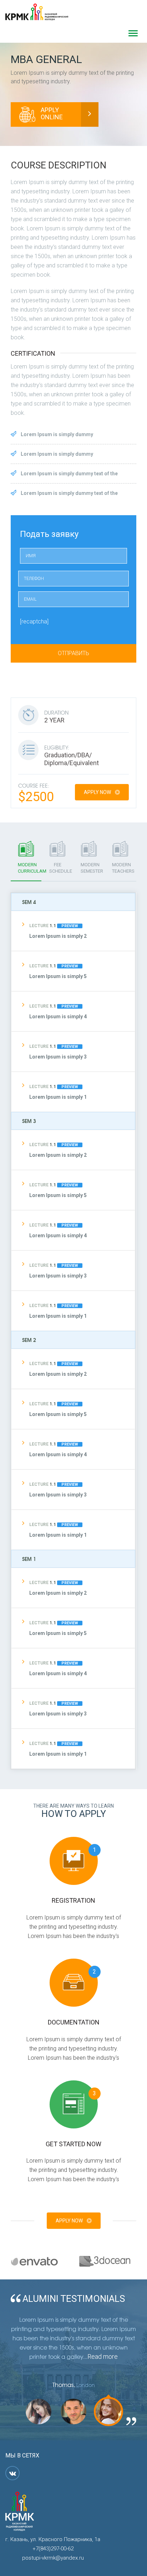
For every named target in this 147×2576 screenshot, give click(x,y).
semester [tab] (92, 868)
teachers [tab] (123, 868)
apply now (98, 792)
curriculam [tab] (30, 868)
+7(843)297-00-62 (53, 2549)
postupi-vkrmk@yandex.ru (53, 2558)
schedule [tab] (61, 868)
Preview (70, 926)
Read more (103, 2356)
